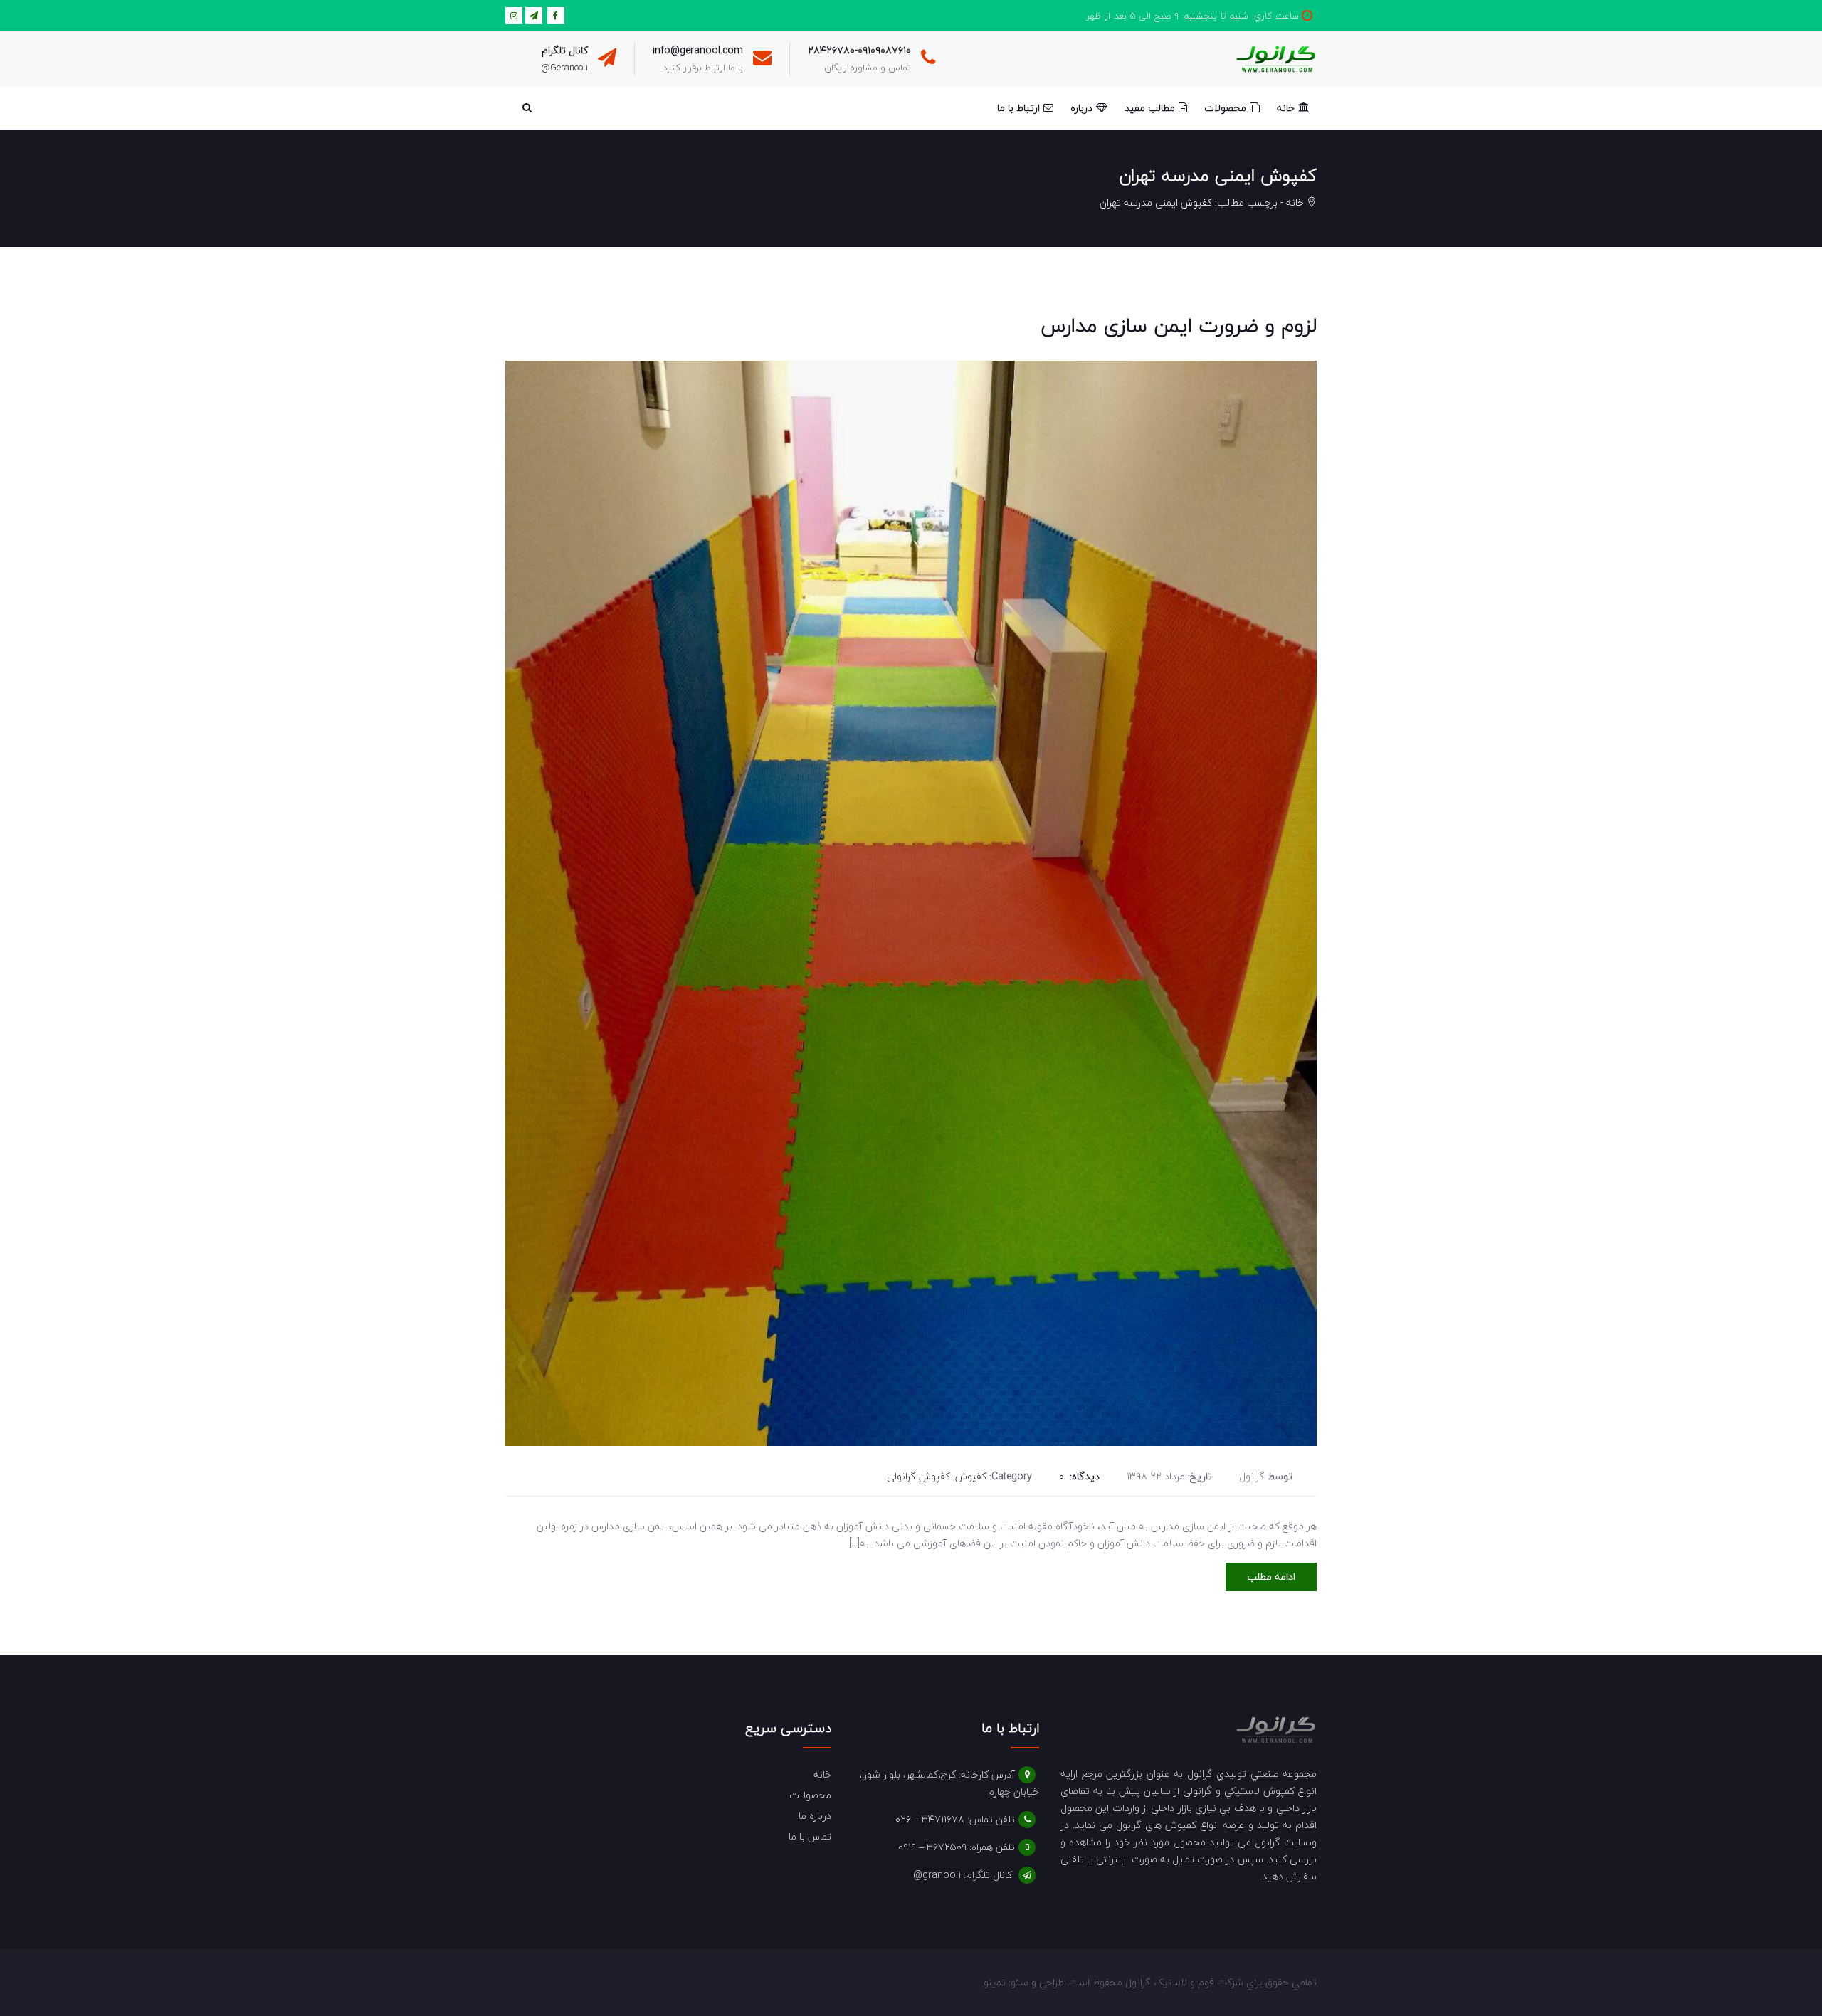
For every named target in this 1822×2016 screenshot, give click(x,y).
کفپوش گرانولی (918, 1476)
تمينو (995, 1982)
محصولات (810, 1795)
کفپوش (971, 1476)
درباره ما (815, 1816)
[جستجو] (527, 108)
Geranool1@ (564, 68)
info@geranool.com (698, 50)
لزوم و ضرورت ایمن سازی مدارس (1179, 325)
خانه (1295, 202)
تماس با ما (810, 1836)
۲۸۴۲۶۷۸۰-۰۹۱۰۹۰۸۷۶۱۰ (859, 50)
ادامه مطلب (1271, 1577)
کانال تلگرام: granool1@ (963, 1875)
